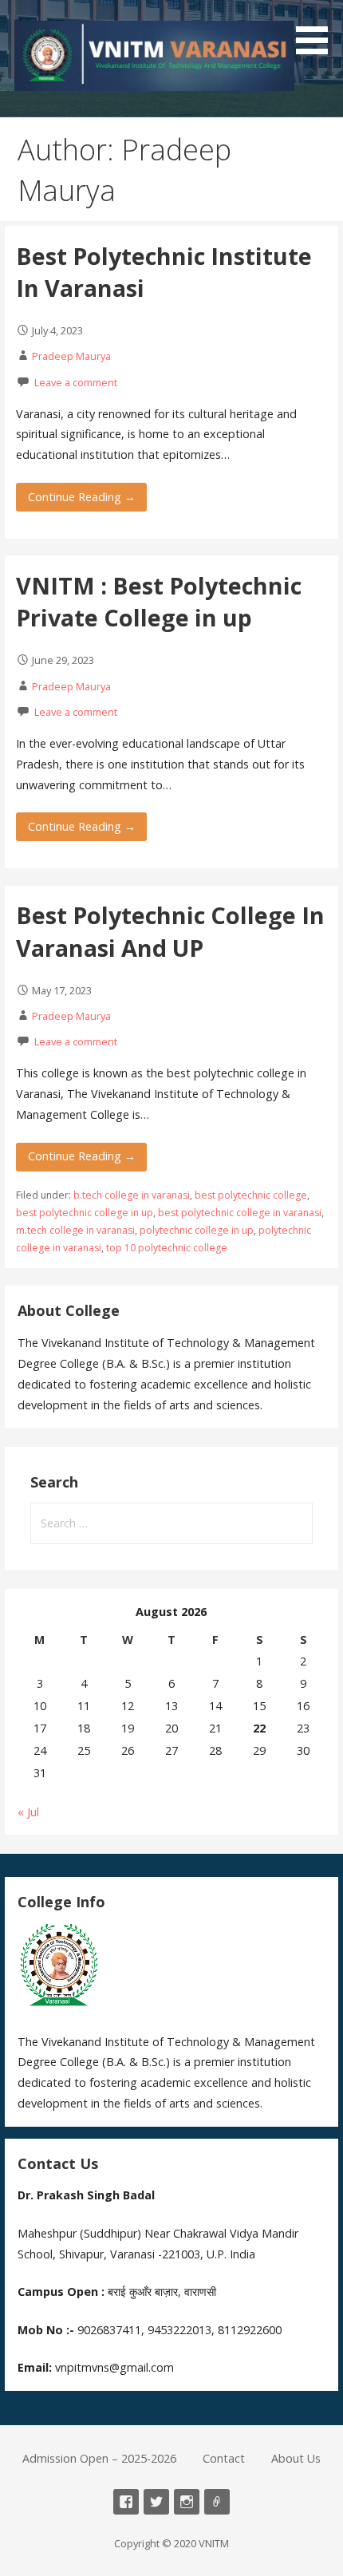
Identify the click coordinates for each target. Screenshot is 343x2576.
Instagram (187, 2502)
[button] (317, 30)
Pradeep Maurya (71, 356)
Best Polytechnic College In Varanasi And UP (170, 931)
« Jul (28, 1812)
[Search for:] (171, 1523)
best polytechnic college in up (85, 1213)
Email (217, 2502)
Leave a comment (76, 382)
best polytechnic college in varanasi (240, 1213)
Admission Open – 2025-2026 (99, 2458)
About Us (296, 2458)
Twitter (156, 2502)
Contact (224, 2458)
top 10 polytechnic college (167, 1248)
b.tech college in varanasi (132, 1195)
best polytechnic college (251, 1195)
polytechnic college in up (197, 1230)
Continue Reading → (82, 497)
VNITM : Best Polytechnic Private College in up (159, 601)
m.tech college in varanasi (75, 1230)
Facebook (126, 2502)
